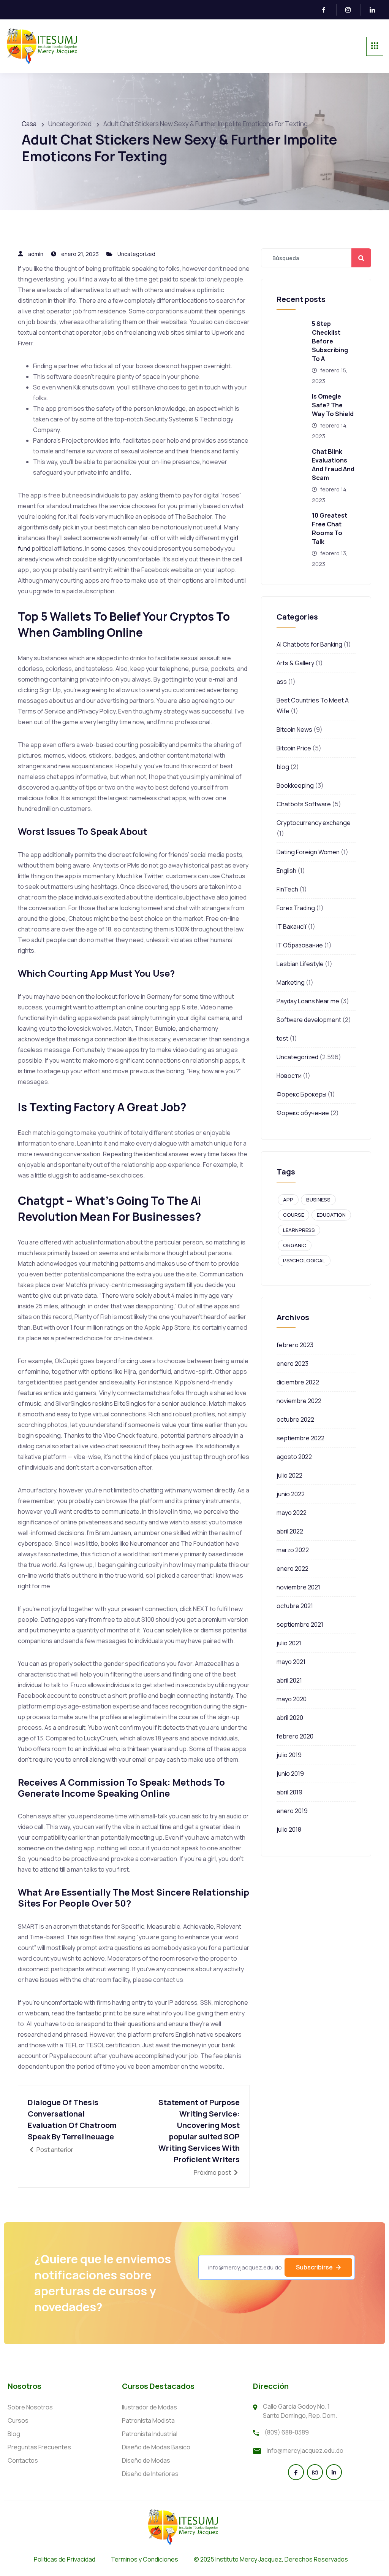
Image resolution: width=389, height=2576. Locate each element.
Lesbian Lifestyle (300, 964)
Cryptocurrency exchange (314, 823)
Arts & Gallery (295, 663)
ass (282, 682)
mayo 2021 (291, 1662)
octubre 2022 (295, 1419)
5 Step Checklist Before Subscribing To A (330, 341)
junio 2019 (290, 1773)
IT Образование (300, 945)
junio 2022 (291, 1494)
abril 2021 (289, 1680)
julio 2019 (289, 1755)
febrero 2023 (295, 1345)
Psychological (304, 1260)
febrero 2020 (295, 1736)
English (286, 871)
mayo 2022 (292, 1513)
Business (318, 1200)
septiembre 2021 (300, 1624)
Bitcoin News (294, 729)
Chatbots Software (304, 804)
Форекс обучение (303, 1113)
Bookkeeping (295, 785)
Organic (295, 1245)
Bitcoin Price (294, 748)
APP (288, 1200)
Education (331, 1215)
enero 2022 (293, 1568)
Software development (309, 1020)
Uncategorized (136, 254)
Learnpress (299, 1230)
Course (293, 1215)
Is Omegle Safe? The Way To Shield (333, 405)
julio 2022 (289, 1475)
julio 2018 (289, 1829)
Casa (29, 124)
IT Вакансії (292, 926)
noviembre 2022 (299, 1401)
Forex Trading (296, 908)
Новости (289, 1076)
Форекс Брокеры (301, 1094)
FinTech (287, 889)
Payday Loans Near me (308, 1001)
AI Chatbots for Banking (309, 644)
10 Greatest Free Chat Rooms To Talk (330, 528)
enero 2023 (293, 1363)
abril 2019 (289, 1792)
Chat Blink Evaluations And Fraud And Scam (333, 465)
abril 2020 (290, 1718)
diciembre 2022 (298, 1382)
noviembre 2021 (298, 1587)
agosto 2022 (294, 1457)
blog (283, 767)
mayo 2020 (292, 1699)
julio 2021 (289, 1643)
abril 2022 (290, 1531)
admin (36, 254)
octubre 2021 (295, 1606)
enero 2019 (292, 1811)
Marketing (291, 982)
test (282, 1038)
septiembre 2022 (300, 1438)
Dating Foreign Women (308, 852)
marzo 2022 (293, 1550)
